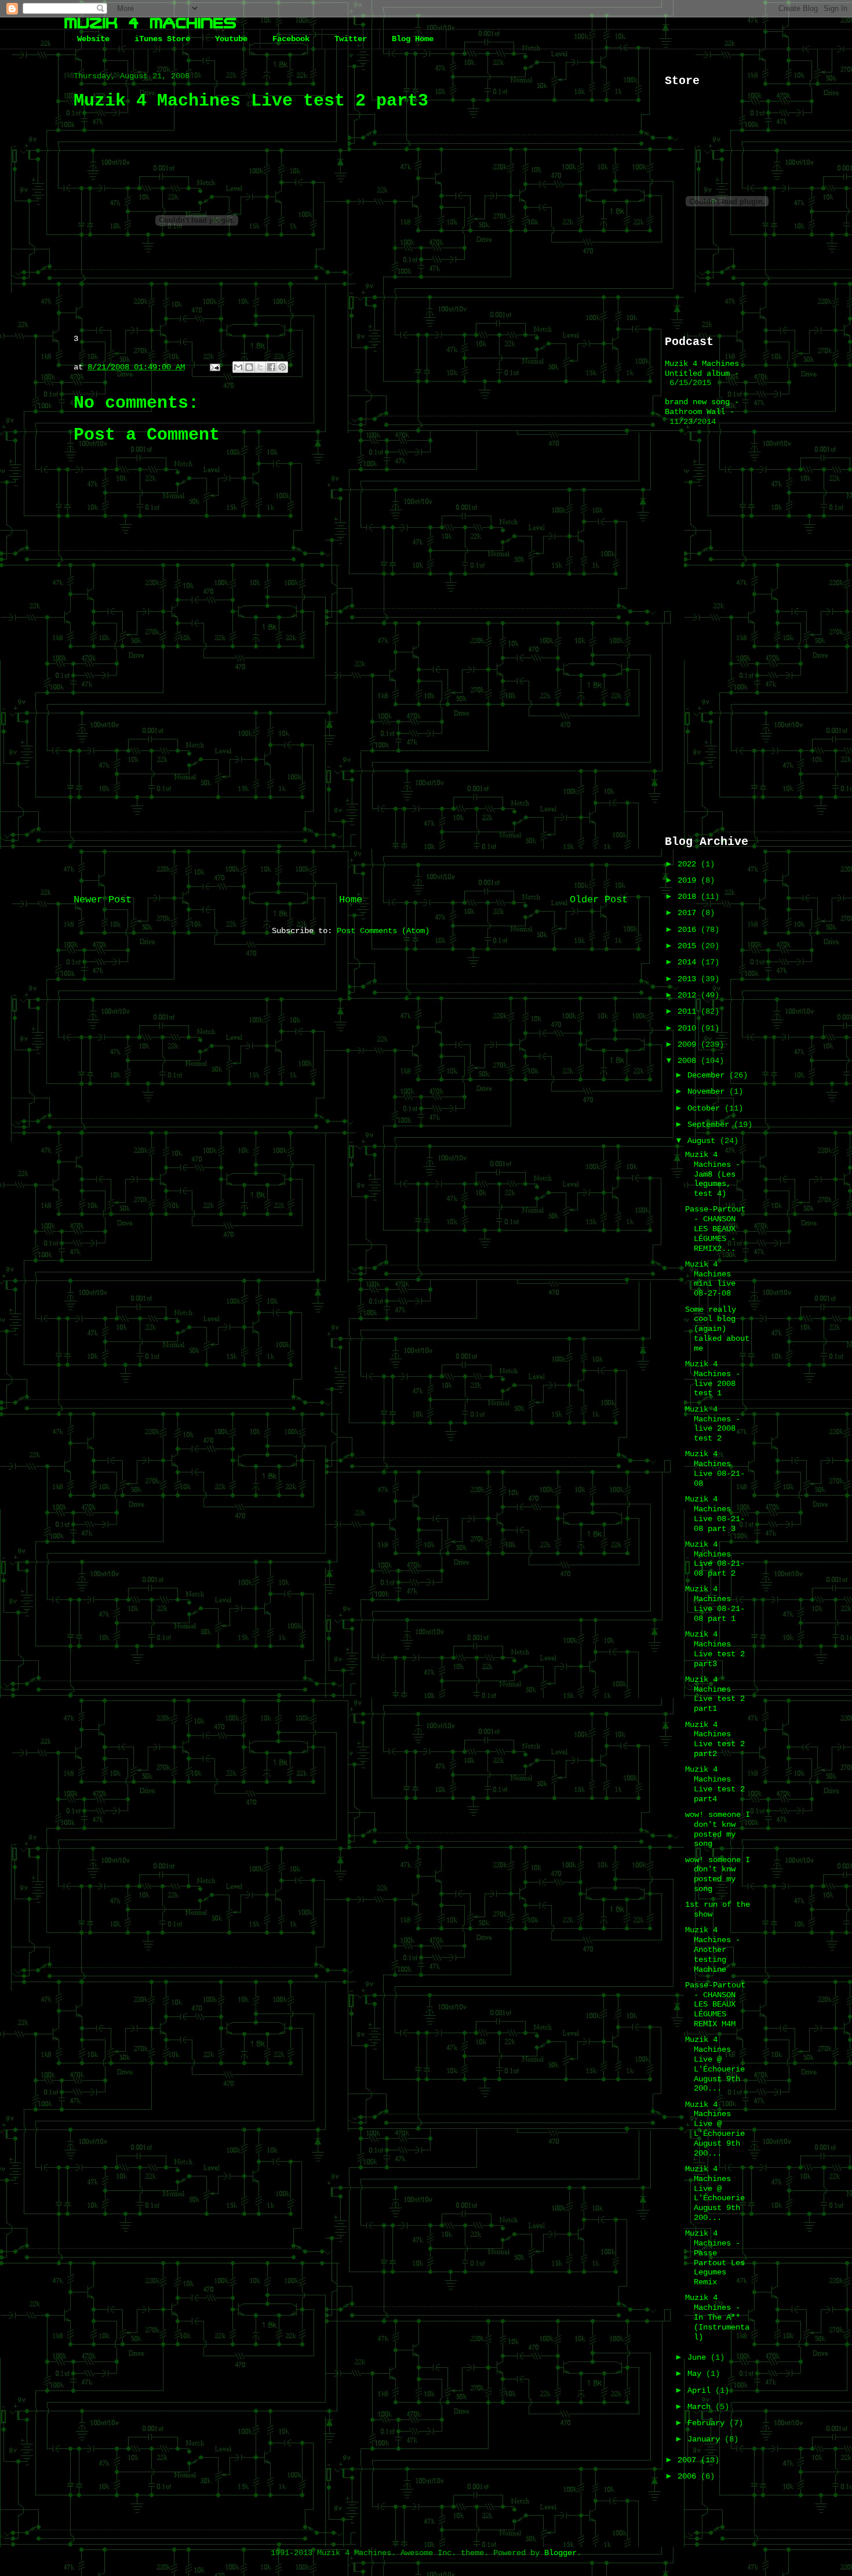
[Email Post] (215, 367)
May (697, 2374)
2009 (689, 1044)
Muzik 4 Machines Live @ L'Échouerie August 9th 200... (715, 2064)
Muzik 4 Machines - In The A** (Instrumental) (717, 2317)
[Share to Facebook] (271, 367)
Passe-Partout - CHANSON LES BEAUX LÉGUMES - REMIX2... (715, 1229)
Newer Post (103, 900)
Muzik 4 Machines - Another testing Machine (713, 1949)
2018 (689, 897)
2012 (689, 995)
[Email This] (238, 367)
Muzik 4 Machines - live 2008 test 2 (713, 1424)
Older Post (599, 900)
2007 (689, 2460)
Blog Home (413, 39)
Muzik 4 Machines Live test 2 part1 (715, 1694)
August (704, 1141)
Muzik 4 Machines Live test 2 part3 (715, 1649)
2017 (689, 913)
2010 (689, 1028)
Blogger (560, 2553)
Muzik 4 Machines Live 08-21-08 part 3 (715, 1514)
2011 (689, 1011)
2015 (689, 946)
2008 (689, 1061)
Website (93, 39)
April (701, 2390)
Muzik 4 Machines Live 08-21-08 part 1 (715, 1603)
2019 (689, 880)
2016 (689, 930)
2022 (689, 864)
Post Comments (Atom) (383, 931)
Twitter (351, 39)
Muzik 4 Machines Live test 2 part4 (715, 1784)
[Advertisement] (351, 790)
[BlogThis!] (249, 367)
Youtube (231, 39)
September (711, 1124)
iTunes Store (162, 39)
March (701, 2407)
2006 (689, 2476)
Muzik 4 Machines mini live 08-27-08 (710, 1279)
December (708, 1075)
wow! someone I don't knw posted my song (718, 1829)
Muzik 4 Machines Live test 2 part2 (715, 1739)
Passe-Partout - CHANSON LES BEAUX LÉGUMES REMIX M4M (715, 2004)
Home (351, 900)
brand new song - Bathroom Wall (702, 407)
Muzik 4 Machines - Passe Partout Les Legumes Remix (715, 2258)
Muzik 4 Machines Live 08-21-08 (715, 1468)
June (699, 2357)
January (706, 2439)
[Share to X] (260, 367)
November (708, 1091)
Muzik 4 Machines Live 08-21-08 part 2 (715, 1559)
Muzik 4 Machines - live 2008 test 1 (713, 1378)
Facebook (291, 39)
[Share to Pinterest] (282, 367)
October (706, 1108)
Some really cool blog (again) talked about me (717, 1329)
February (708, 2423)
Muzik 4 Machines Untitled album (702, 369)
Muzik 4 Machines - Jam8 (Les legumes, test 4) (713, 1174)
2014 (689, 962)
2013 (689, 979)
